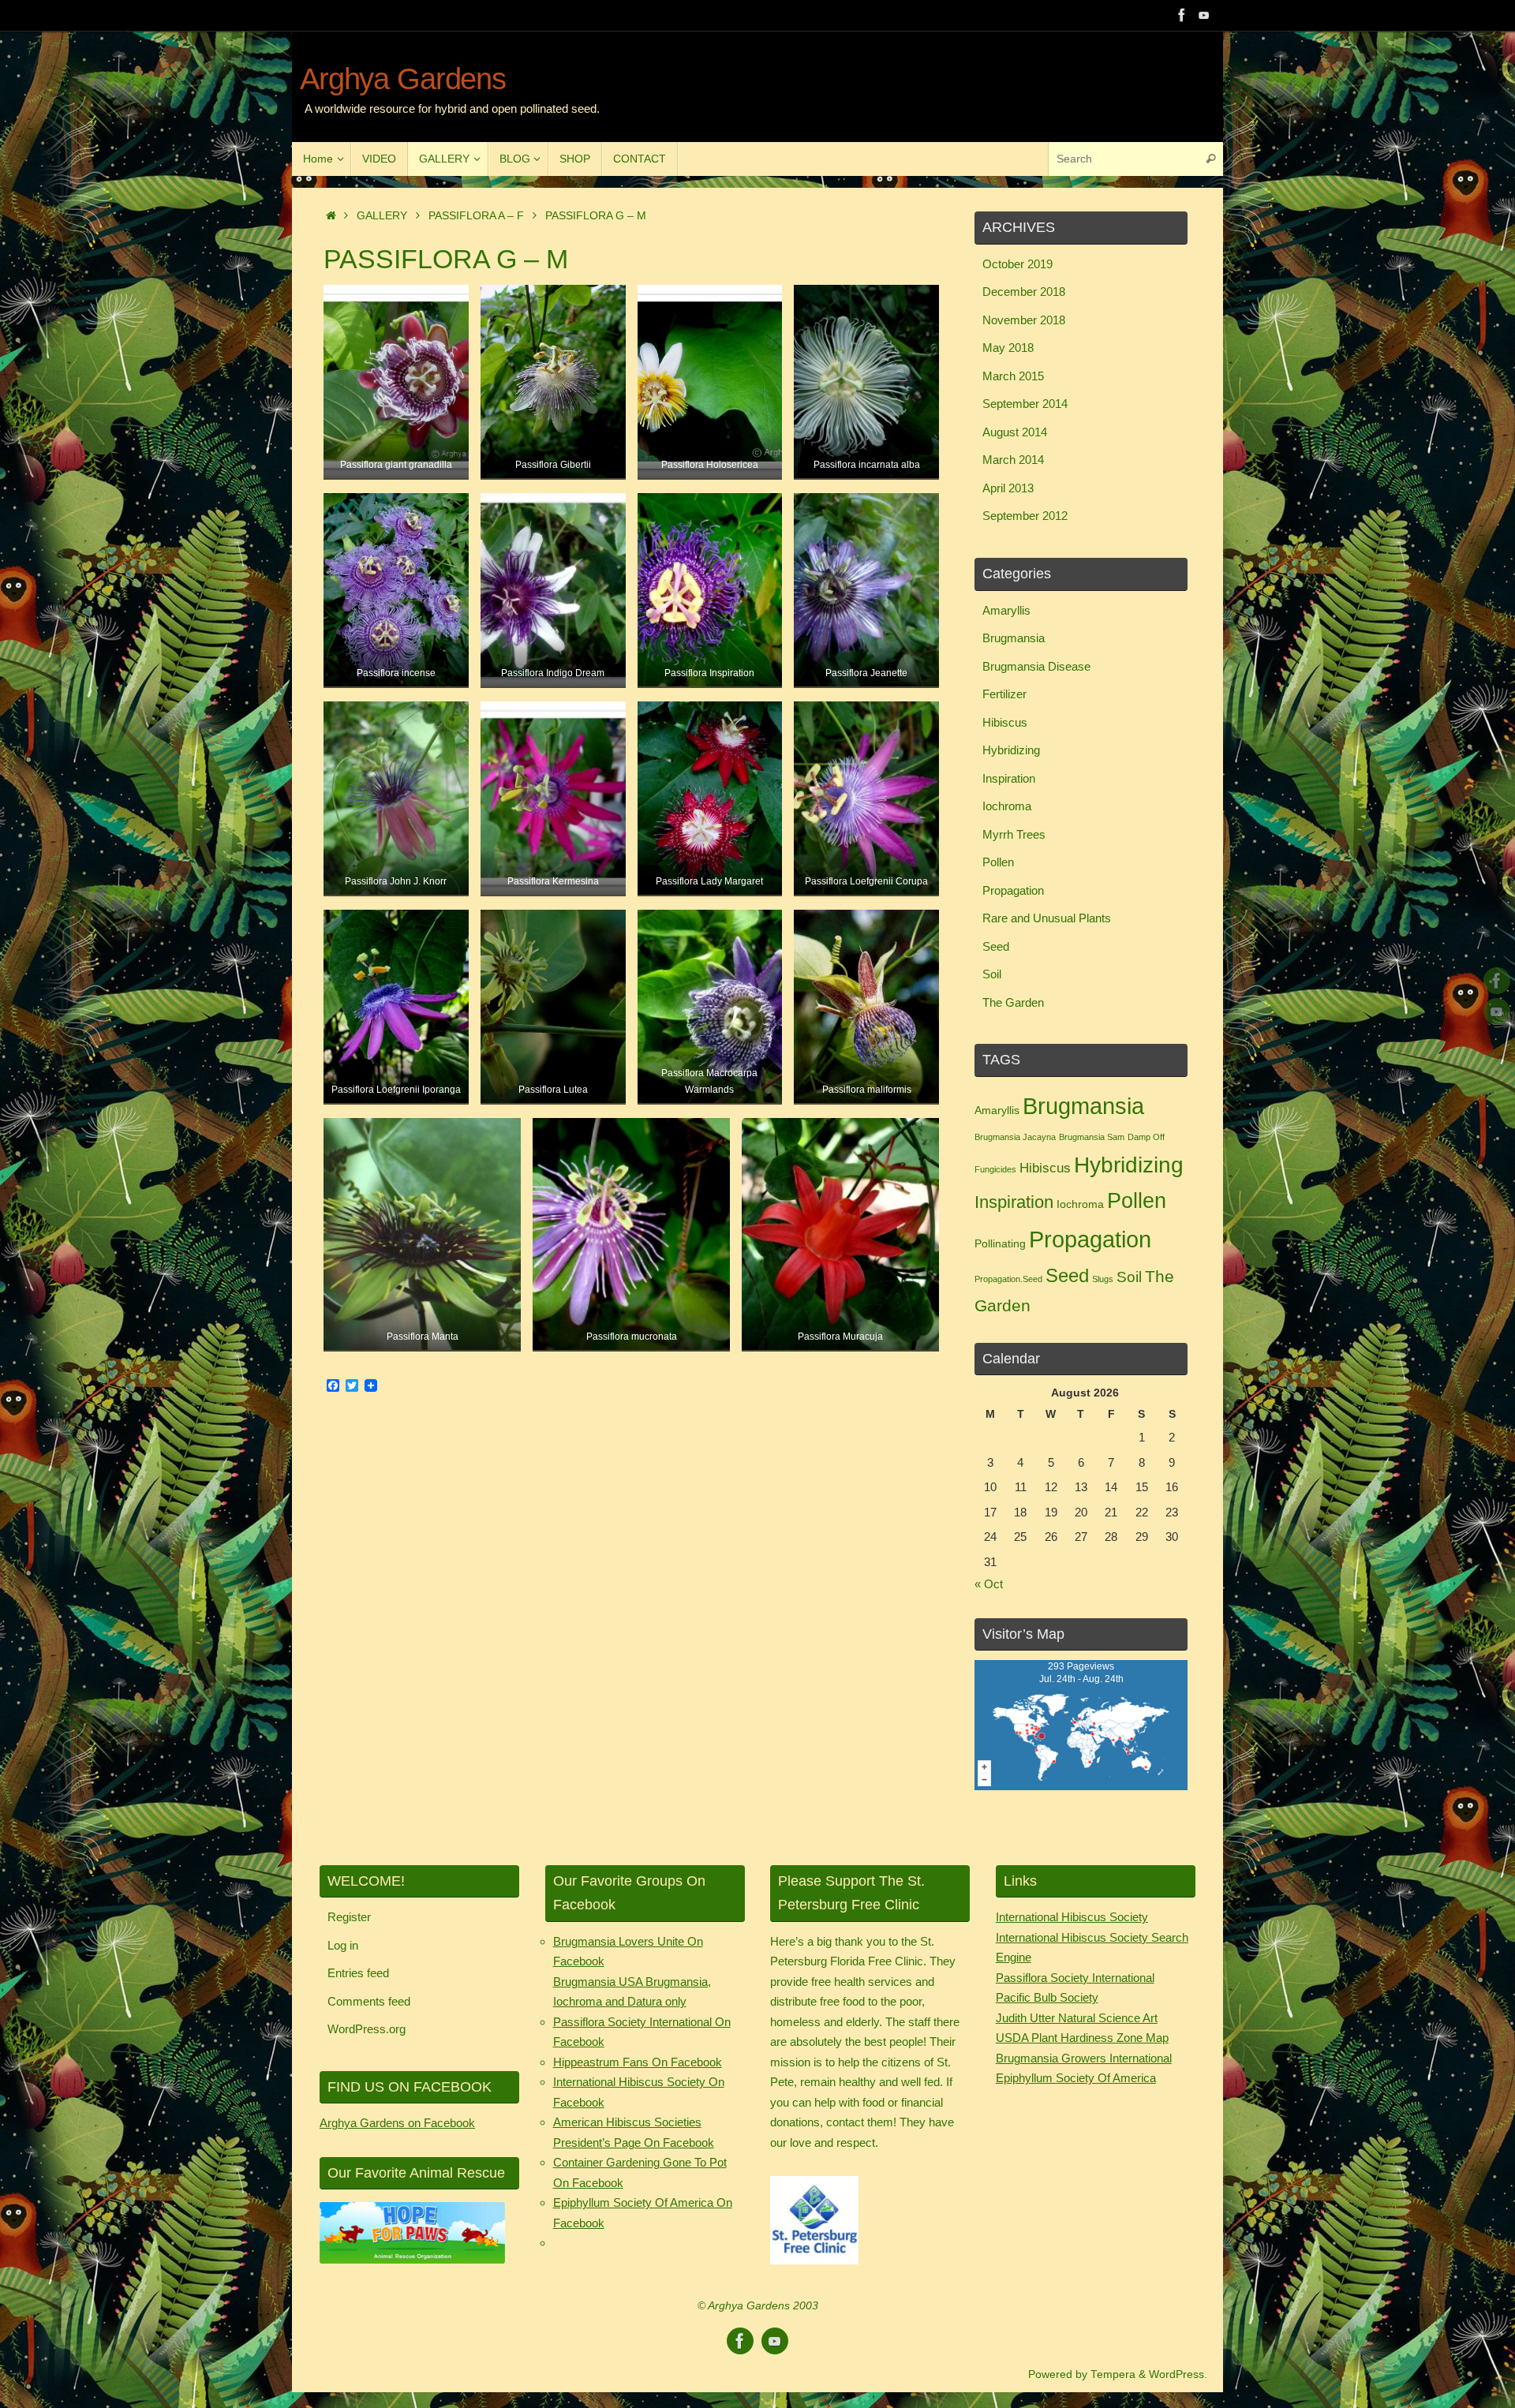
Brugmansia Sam (1092, 1137)
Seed (996, 946)
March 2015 (1013, 376)
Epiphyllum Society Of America (1076, 2078)
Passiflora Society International (1075, 1978)
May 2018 (1008, 348)
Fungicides (995, 1169)
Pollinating (1000, 1243)
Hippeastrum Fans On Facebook (638, 2062)
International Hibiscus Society (1072, 1917)
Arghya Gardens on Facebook (397, 2123)
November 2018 (1024, 320)
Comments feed (369, 2001)
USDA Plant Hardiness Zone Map (1082, 2038)
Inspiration (1009, 778)
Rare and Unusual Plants (1047, 918)
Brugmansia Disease (1036, 666)
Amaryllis (1006, 610)
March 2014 (1013, 460)
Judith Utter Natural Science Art (1077, 2018)
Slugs (1103, 1279)
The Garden (1013, 1002)
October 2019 (1017, 264)
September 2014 (1025, 404)
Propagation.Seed (1008, 1279)
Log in (343, 1945)
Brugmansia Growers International (1084, 2058)
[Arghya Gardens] (1182, 15)
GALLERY (382, 216)
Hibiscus (1005, 722)
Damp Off (1146, 1137)
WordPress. (1178, 2374)
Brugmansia (1014, 638)
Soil (992, 974)
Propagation (1013, 890)
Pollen (998, 862)
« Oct (989, 1584)
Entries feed (358, 1973)
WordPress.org (367, 2029)
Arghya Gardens (403, 79)
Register (349, 1917)
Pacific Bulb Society (1047, 1997)
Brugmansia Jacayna (1015, 1137)
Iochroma (1007, 806)
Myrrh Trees (1014, 834)
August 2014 (1015, 432)
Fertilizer (1004, 694)
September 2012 (1025, 516)
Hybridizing (1011, 750)
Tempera (1113, 2374)
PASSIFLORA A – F (476, 216)
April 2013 (1008, 488)
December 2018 (1024, 292)
